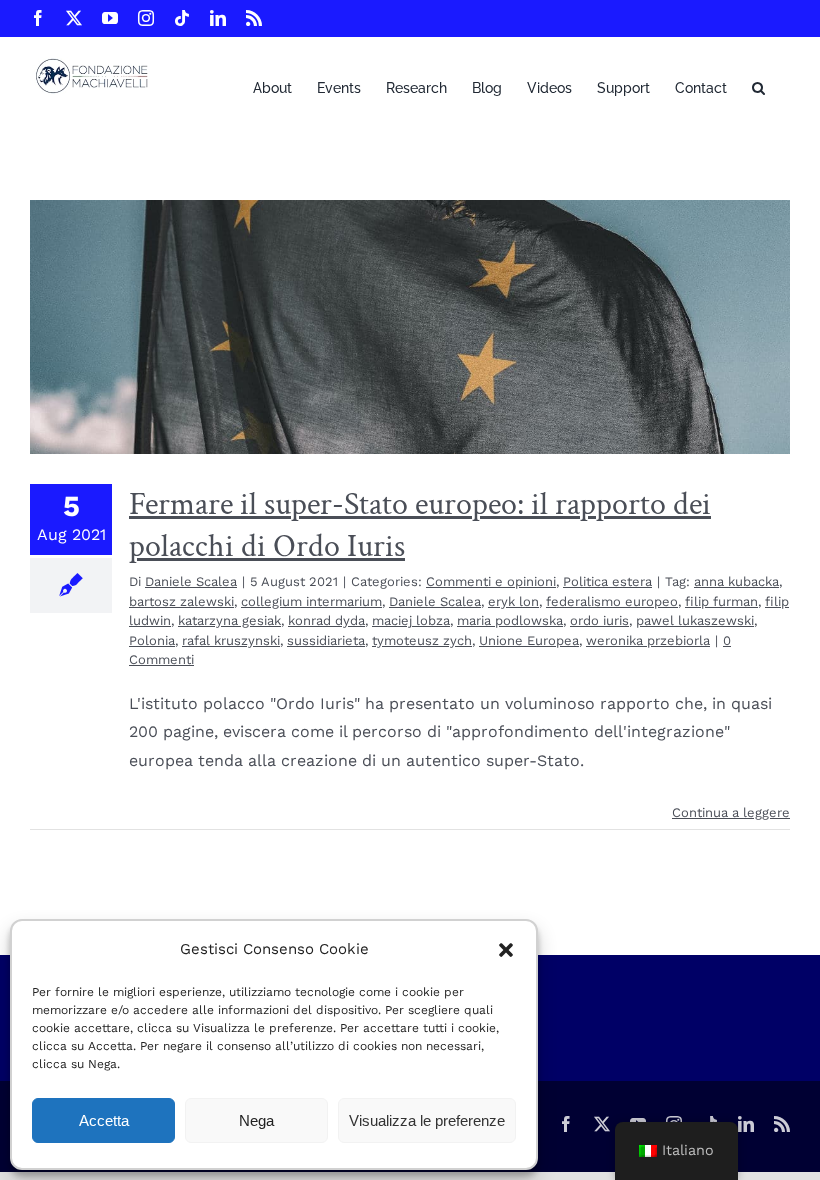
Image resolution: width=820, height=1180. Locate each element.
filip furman (721, 601)
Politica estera (607, 581)
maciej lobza (411, 620)
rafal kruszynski (231, 640)
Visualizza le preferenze (427, 1120)
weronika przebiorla (648, 640)
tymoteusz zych (422, 640)
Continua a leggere (731, 812)
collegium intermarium (311, 601)
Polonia (152, 640)
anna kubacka (736, 581)
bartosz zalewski (181, 601)
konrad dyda (326, 620)
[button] (506, 950)
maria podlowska (510, 620)
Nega (256, 1120)
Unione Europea (529, 640)
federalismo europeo (612, 601)
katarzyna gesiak (229, 620)
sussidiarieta (326, 640)
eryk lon (513, 601)
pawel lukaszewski (695, 620)
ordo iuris (599, 620)
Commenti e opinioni (491, 581)
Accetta (104, 1120)
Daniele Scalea (191, 581)
